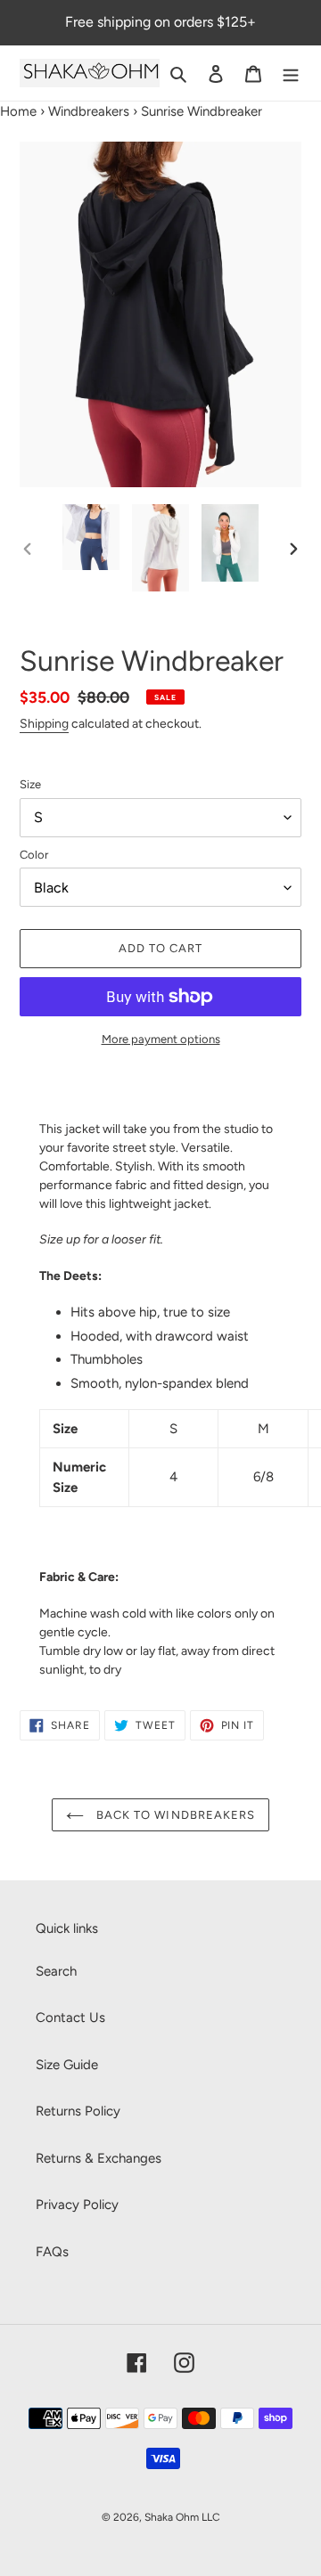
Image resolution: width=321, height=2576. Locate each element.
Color (34, 855)
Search (56, 1971)
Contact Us (70, 2018)
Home (18, 111)
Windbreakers (89, 111)
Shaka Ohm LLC (182, 2517)
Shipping (44, 724)
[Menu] (291, 73)
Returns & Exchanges (99, 2158)
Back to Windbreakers (174, 1815)
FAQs (52, 2252)
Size (30, 784)
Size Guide (67, 2065)
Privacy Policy (77, 2205)
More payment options (161, 1039)
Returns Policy (78, 2111)
